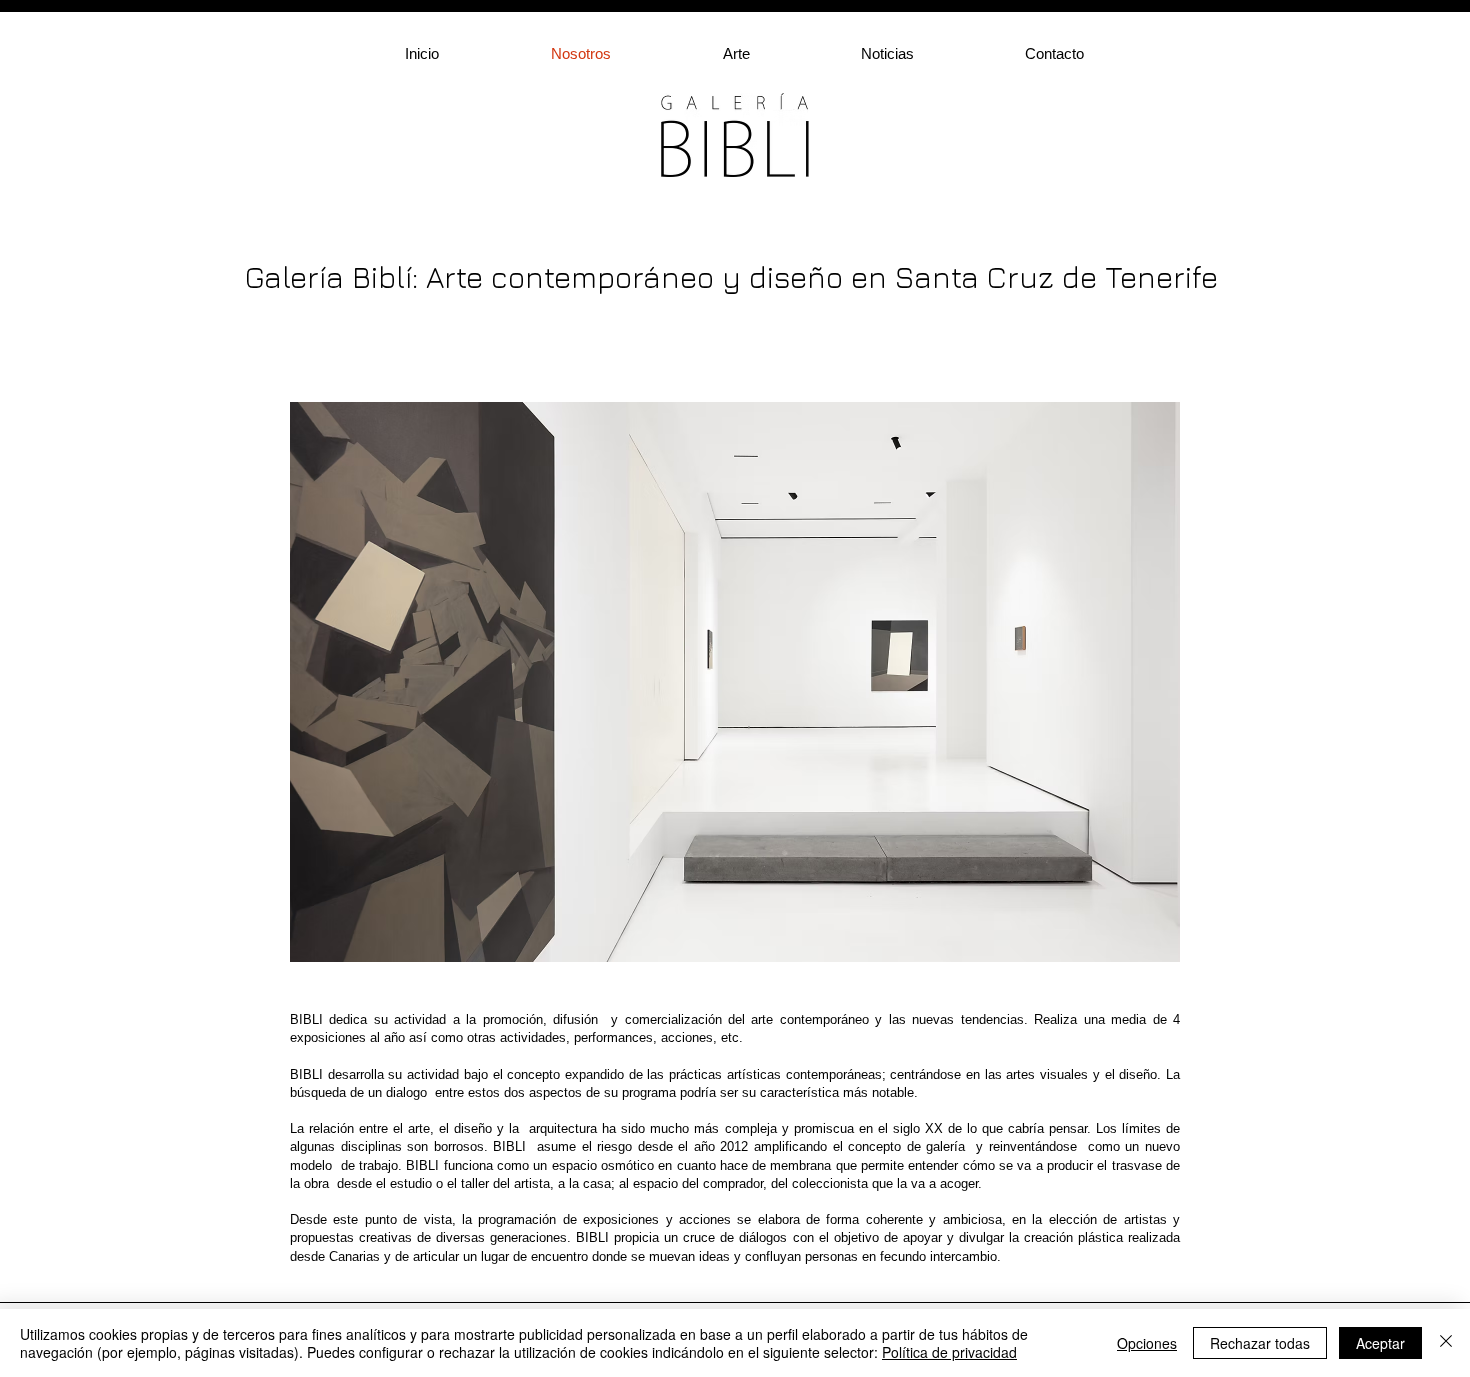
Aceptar (1380, 1343)
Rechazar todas (1260, 1343)
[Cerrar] (1446, 1343)
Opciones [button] (1147, 1343)
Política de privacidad (949, 1352)
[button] (777, 53)
